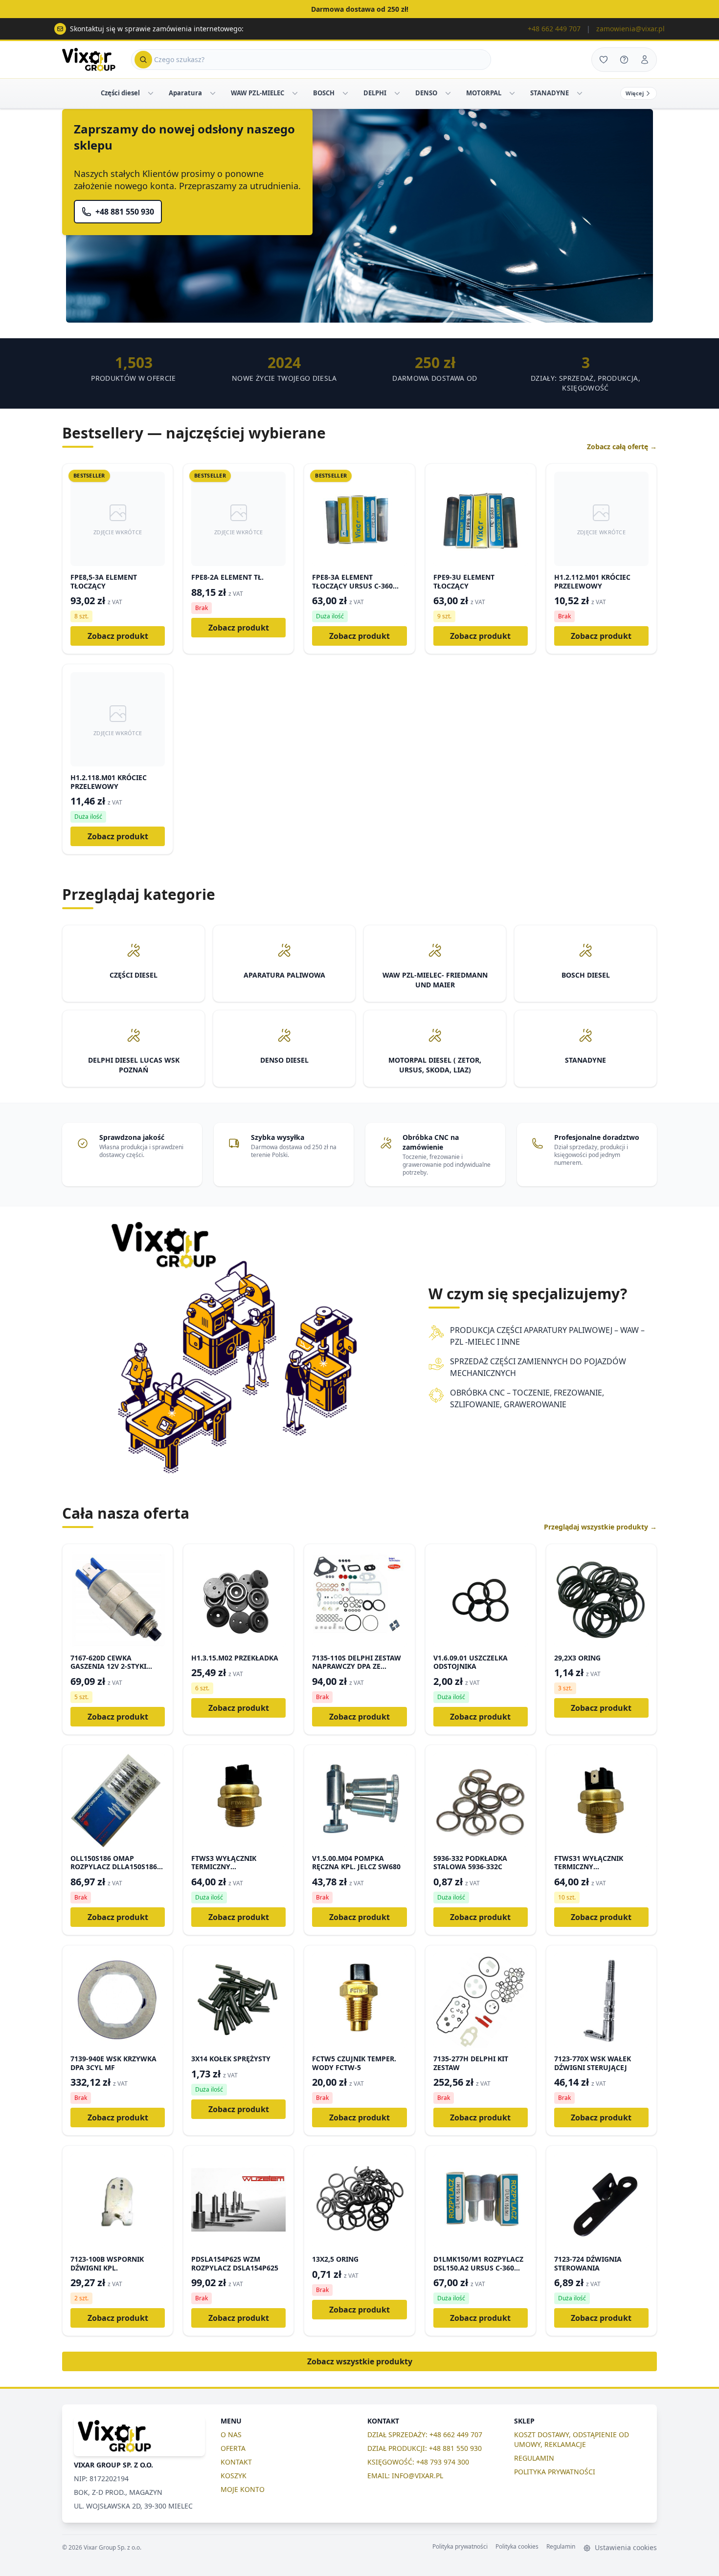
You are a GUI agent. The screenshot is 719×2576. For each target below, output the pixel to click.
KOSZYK (234, 2476)
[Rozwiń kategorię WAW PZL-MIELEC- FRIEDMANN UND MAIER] (295, 93)
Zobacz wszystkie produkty (360, 2361)
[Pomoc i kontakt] (624, 60)
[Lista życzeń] (604, 60)
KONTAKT (236, 2462)
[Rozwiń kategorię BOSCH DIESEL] (345, 93)
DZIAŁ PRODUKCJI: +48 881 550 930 (425, 2448)
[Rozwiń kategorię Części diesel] (151, 93)
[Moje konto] (645, 60)
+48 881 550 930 (125, 212)
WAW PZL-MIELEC (258, 93)
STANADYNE (550, 93)
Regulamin (561, 2547)
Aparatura (185, 93)
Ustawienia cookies (625, 2547)
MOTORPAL (484, 93)
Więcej (635, 93)
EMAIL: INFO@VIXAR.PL (405, 2476)
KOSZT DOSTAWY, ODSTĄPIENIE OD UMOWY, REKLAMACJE (572, 2439)
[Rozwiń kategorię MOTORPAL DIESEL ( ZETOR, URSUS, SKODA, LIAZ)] (512, 93)
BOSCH (324, 93)
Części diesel (120, 93)
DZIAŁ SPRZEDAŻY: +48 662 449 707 (425, 2434)
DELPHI (375, 93)
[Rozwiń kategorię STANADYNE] (580, 93)
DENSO (426, 93)
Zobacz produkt (118, 636)
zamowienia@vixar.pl (630, 29)
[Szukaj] (143, 60)
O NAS (231, 2434)
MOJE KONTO (243, 2489)
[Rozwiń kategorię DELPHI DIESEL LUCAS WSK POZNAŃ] (397, 93)
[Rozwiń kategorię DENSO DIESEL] (448, 93)
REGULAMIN (534, 2458)
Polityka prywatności (460, 2547)
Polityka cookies (517, 2547)
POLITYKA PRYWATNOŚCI (555, 2472)
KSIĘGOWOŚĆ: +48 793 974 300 (418, 2462)
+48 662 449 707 (554, 29)
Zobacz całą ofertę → (622, 447)
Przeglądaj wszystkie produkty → (600, 1527)
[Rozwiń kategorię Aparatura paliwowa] (213, 93)
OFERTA (233, 2448)
